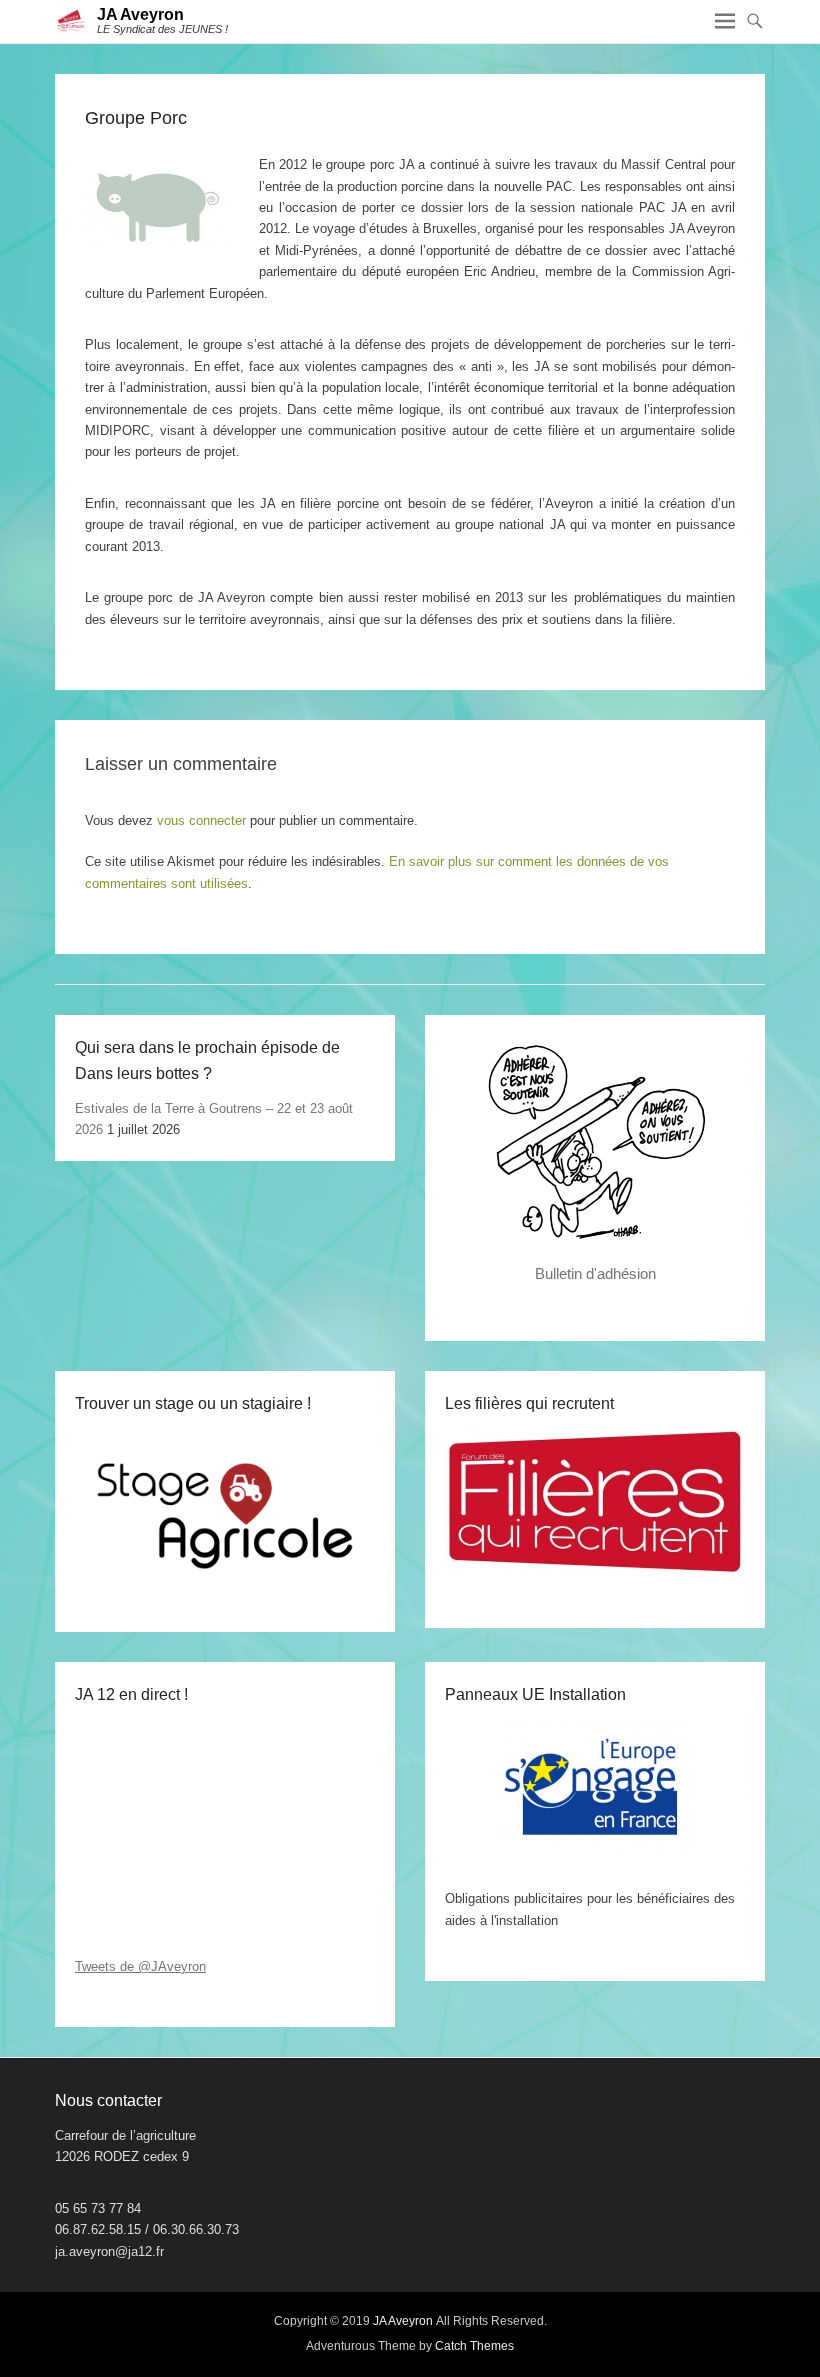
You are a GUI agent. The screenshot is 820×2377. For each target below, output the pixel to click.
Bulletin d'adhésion (595, 1273)
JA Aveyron (140, 14)
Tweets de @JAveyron (140, 1966)
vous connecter (201, 820)
